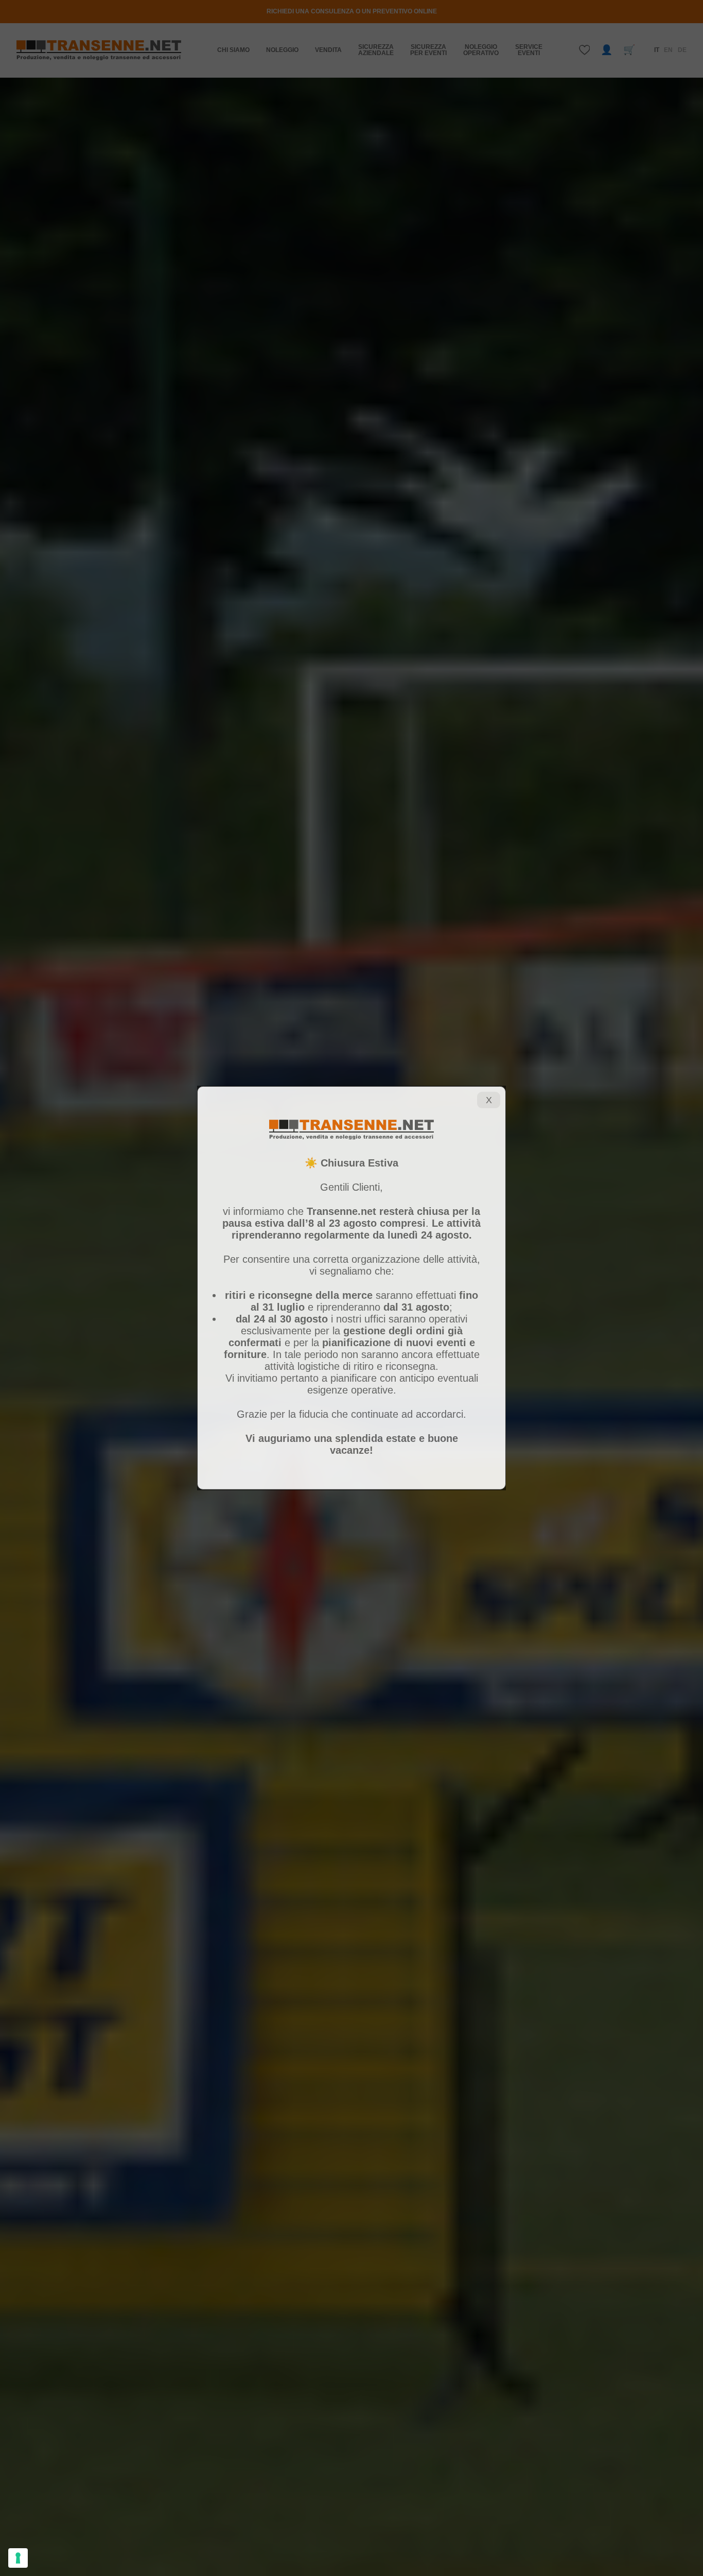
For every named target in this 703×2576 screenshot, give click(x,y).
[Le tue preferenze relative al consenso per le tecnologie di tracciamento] (18, 2558)
